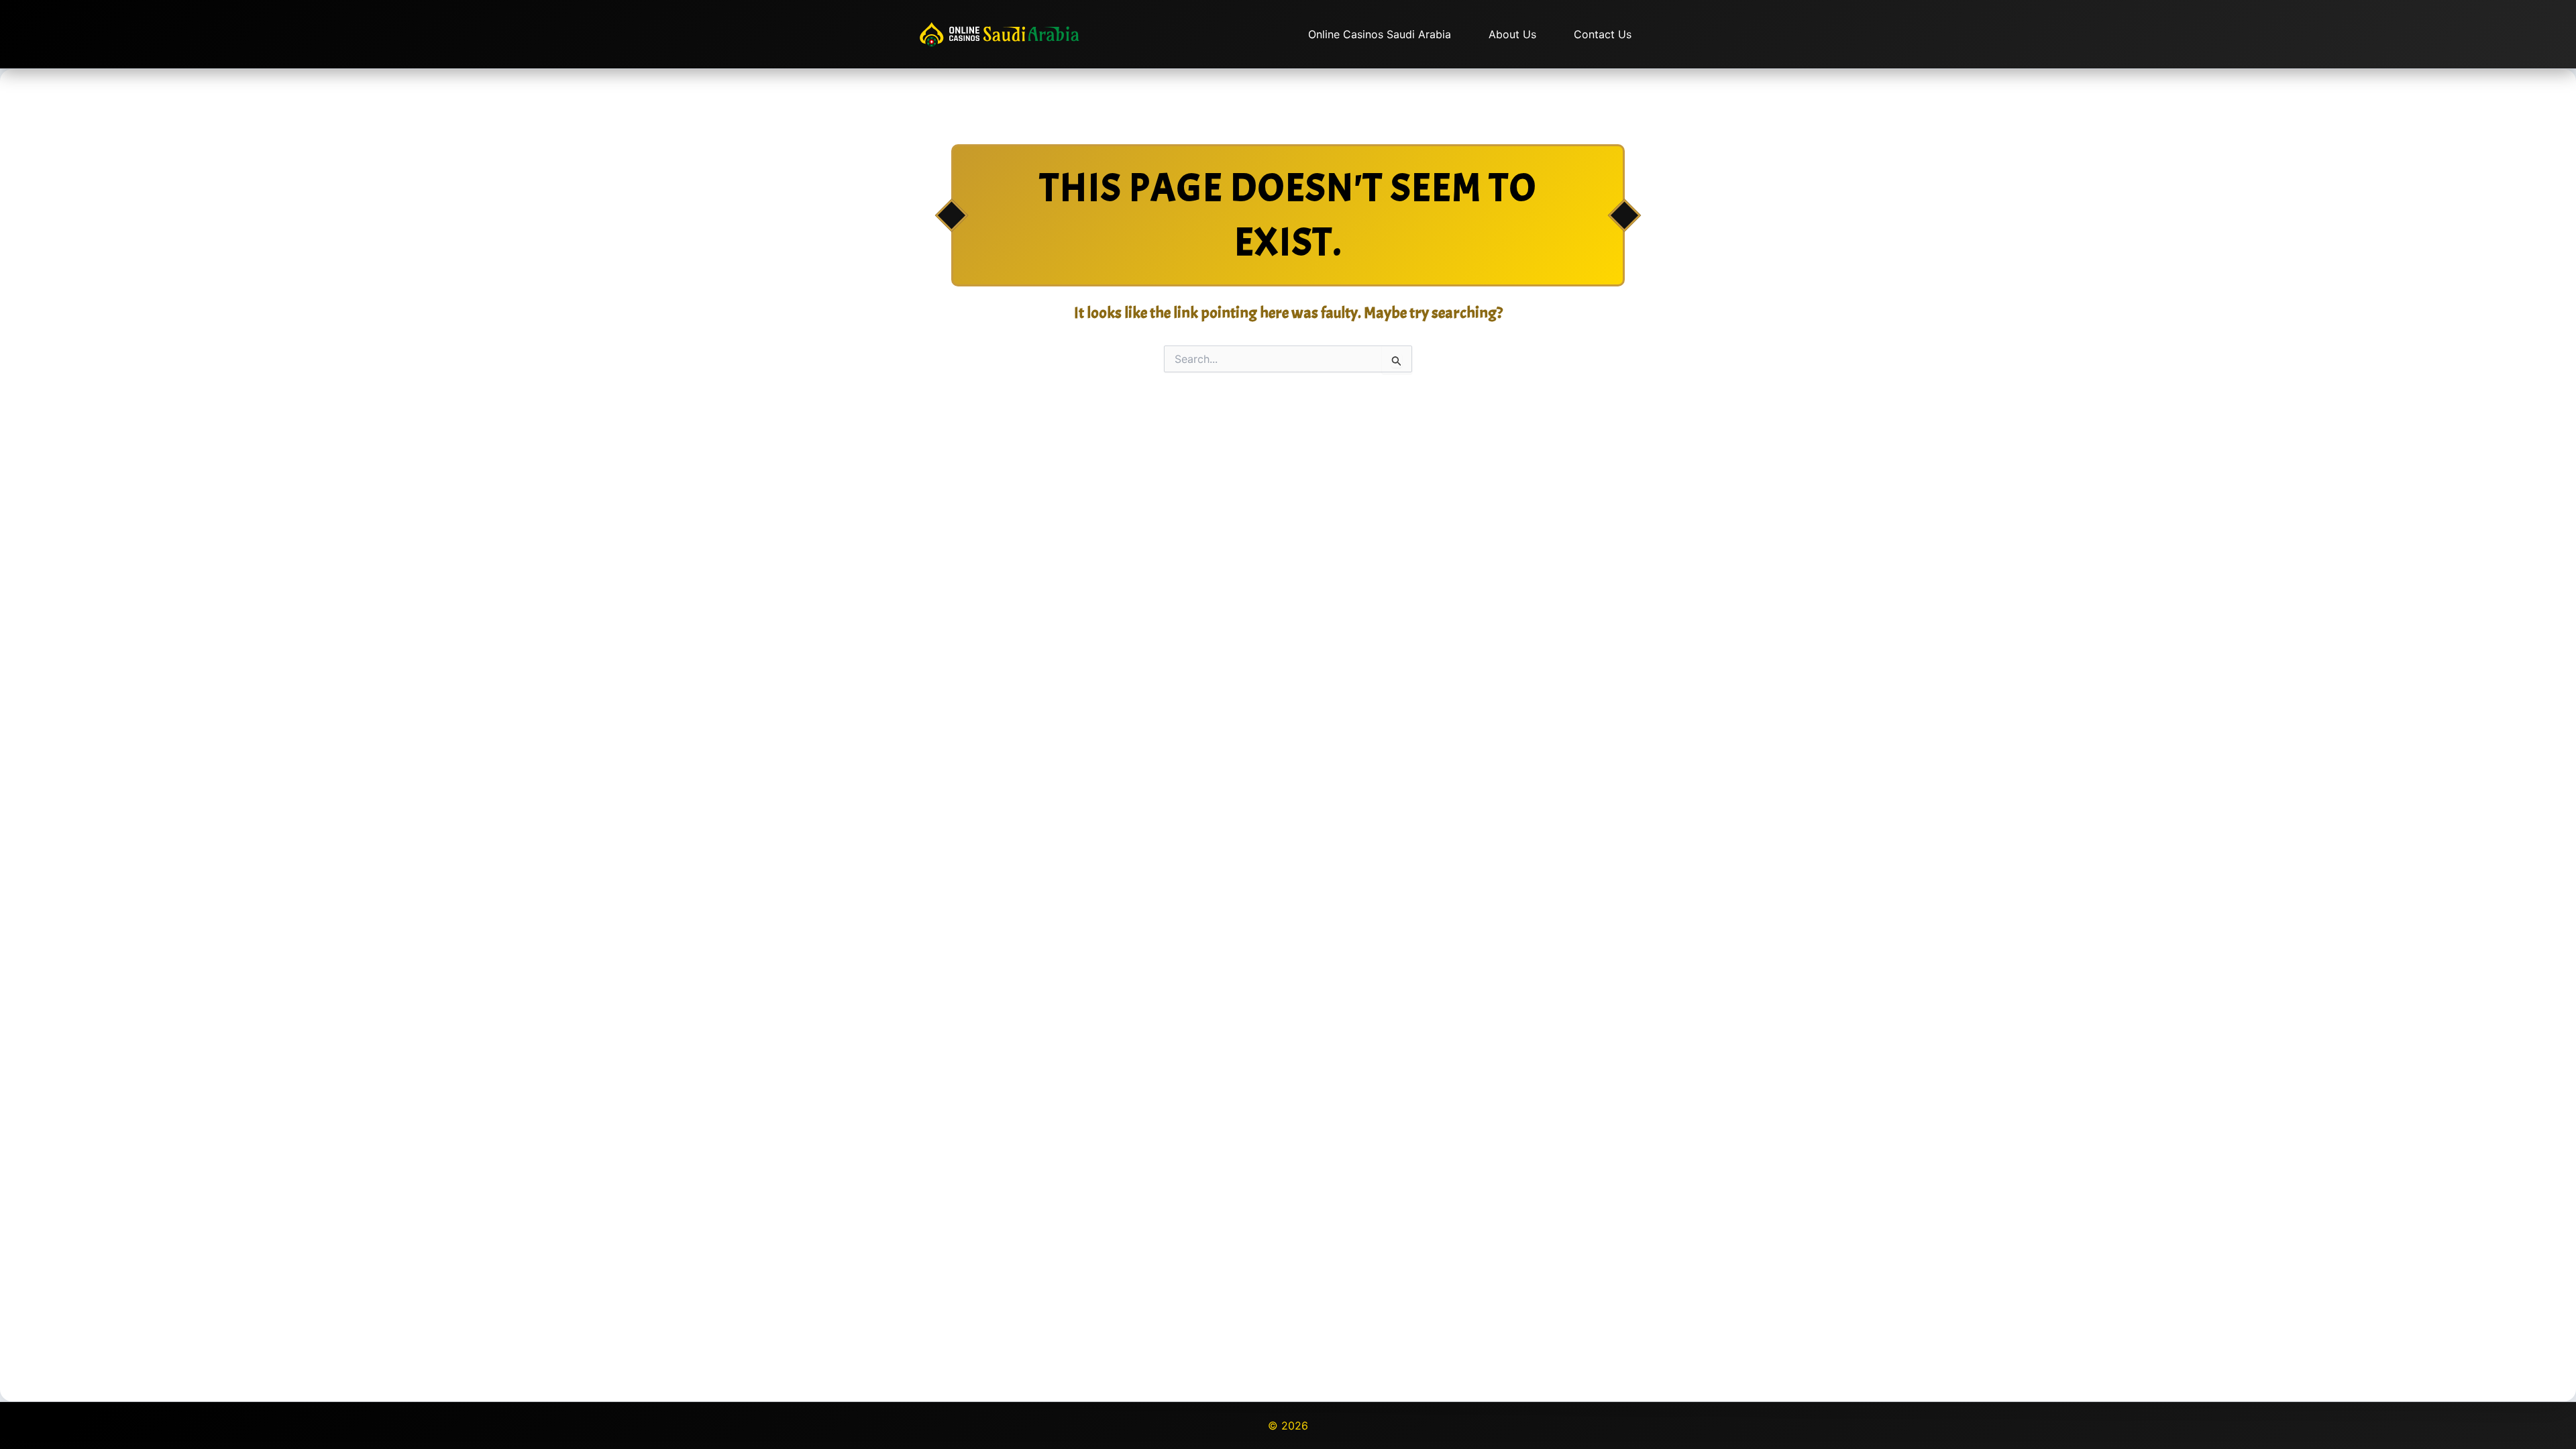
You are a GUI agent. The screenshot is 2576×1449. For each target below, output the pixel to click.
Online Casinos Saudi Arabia (1380, 34)
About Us (1512, 34)
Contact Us (1603, 34)
